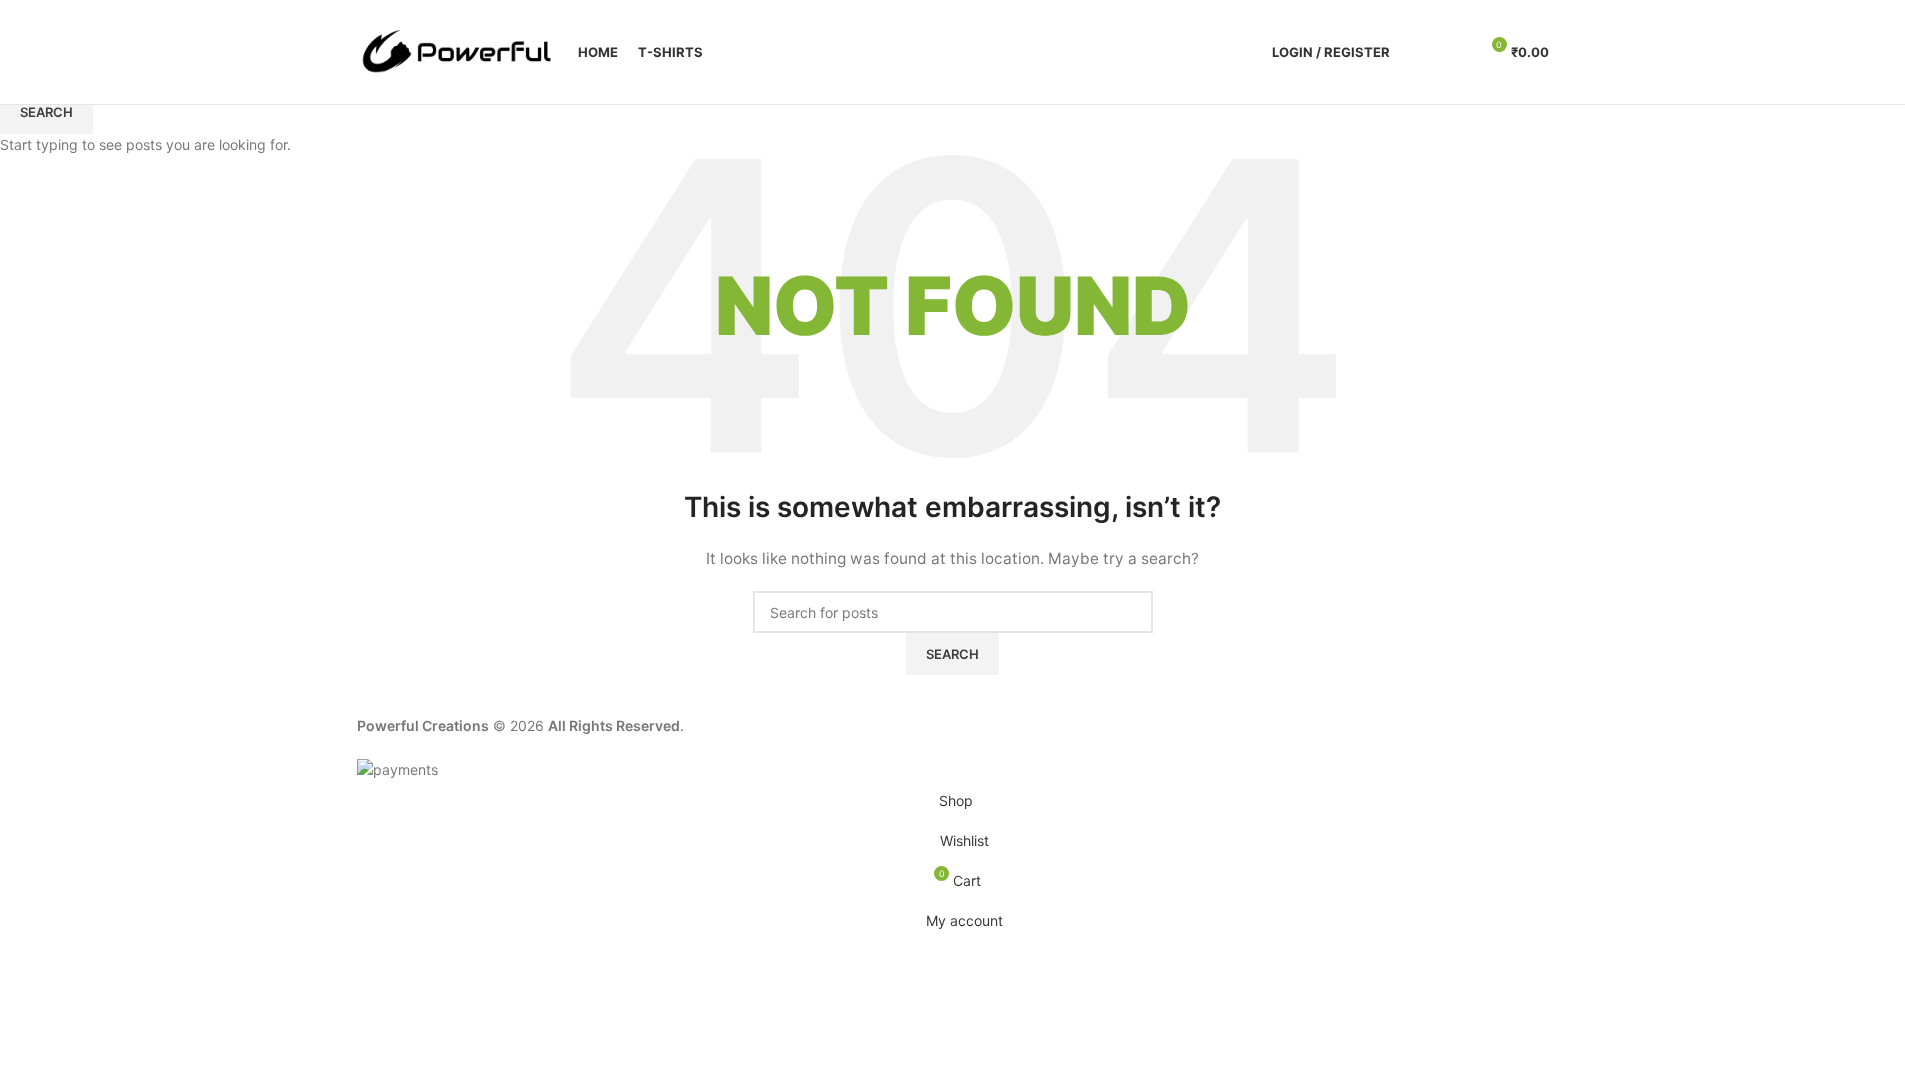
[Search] (1418, 52)
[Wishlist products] (1454, 52)
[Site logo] (457, 50)
